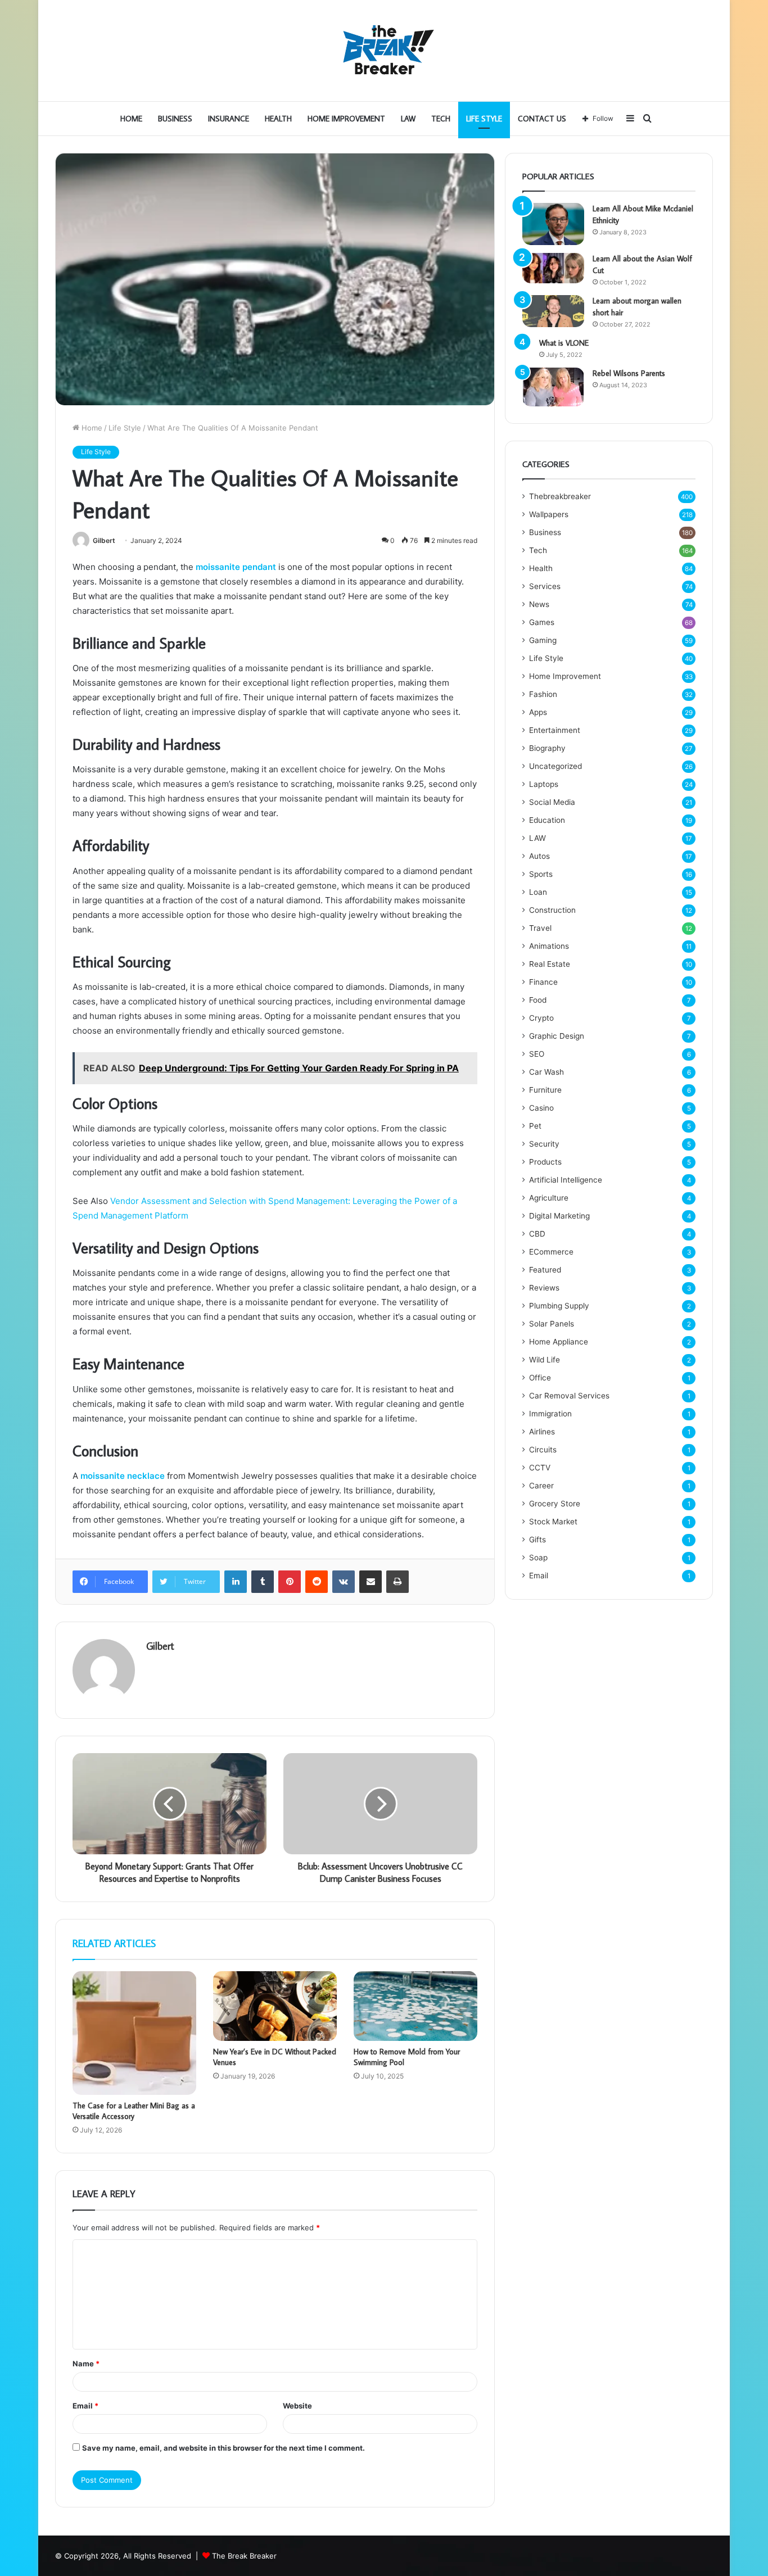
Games (542, 622)
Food (538, 1000)
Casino (541, 1108)
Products (545, 1162)
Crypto (541, 1018)
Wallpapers (549, 514)
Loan (538, 892)
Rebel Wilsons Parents (629, 373)
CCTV (540, 1468)
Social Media (552, 802)
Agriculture (549, 1198)
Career (541, 1486)
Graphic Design (557, 1036)
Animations (549, 946)
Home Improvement (346, 119)
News (539, 604)
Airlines (542, 1432)
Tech (441, 119)
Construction (552, 910)
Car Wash (546, 1072)
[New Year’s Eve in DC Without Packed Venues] (275, 2006)
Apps (538, 712)
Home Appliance (559, 1342)
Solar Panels (552, 1324)
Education (547, 820)
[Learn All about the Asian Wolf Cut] (553, 268)
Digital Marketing (559, 1216)
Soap (538, 1558)
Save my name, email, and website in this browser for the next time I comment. (223, 2448)
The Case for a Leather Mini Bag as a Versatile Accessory (134, 2111)
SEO (537, 1054)
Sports (541, 874)
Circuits (543, 1450)
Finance (543, 982)
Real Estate (550, 964)
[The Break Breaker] (384, 51)
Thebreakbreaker (560, 496)
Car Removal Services (569, 1396)
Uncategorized (555, 766)
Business (175, 119)
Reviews (544, 1288)
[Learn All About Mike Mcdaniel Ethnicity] (553, 224)
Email (85, 2406)
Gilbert (104, 540)
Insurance (229, 119)
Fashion (543, 694)
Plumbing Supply (559, 1306)
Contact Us (542, 119)
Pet (535, 1126)
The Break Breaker (244, 2556)
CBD (537, 1234)
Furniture (545, 1090)
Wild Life (545, 1360)
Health (278, 119)
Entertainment (555, 730)
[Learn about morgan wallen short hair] (553, 311)
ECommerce (551, 1252)
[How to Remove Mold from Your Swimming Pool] (415, 2006)
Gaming (543, 640)
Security (544, 1144)
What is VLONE (564, 343)
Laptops (544, 784)
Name (86, 2364)
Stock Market (553, 1522)
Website (297, 2406)
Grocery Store (555, 1504)
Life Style (484, 119)
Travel (540, 928)
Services (545, 586)
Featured (545, 1270)
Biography (547, 748)
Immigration (550, 1414)
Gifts (537, 1540)
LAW (408, 119)
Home (131, 119)
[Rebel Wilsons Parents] (553, 387)
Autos (539, 856)
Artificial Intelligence (566, 1180)
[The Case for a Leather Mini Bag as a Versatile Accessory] (134, 2033)
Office (540, 1378)
